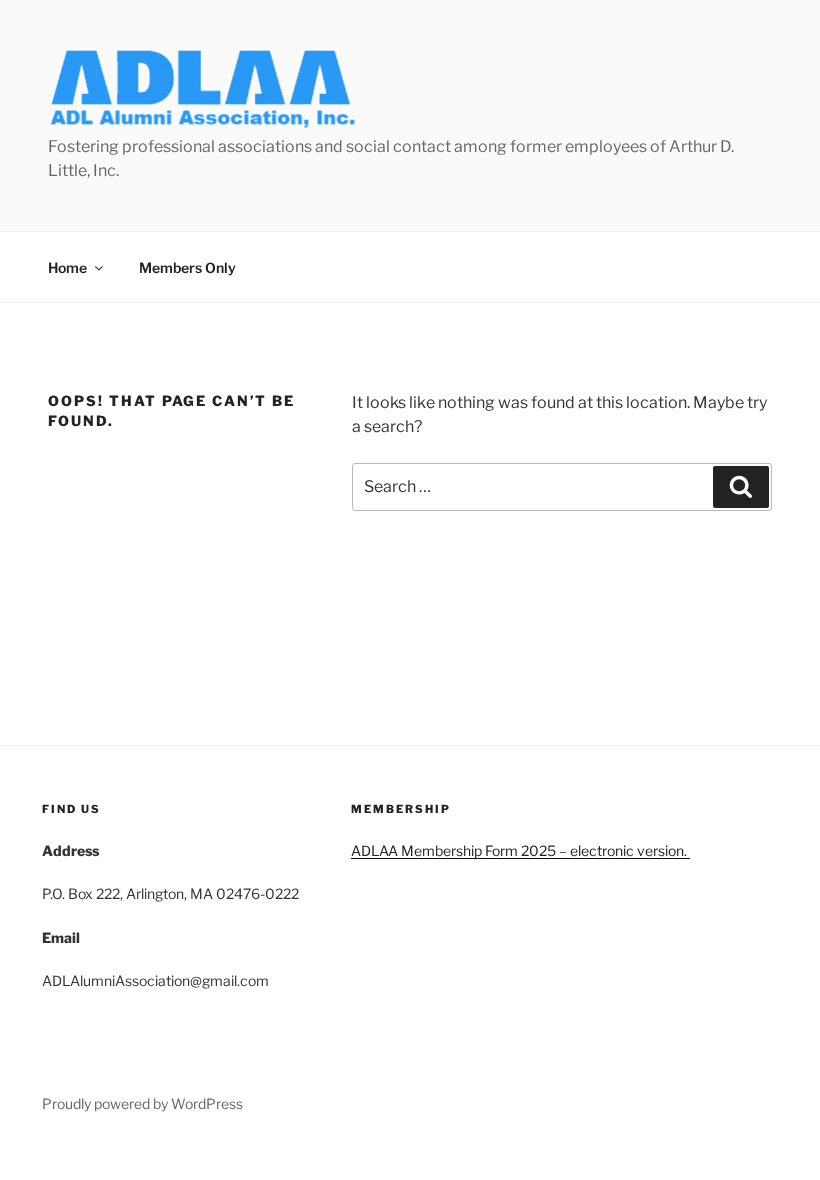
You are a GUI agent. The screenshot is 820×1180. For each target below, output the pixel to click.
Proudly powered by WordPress (142, 1103)
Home (67, 267)
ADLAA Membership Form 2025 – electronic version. (520, 850)
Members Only (187, 267)
